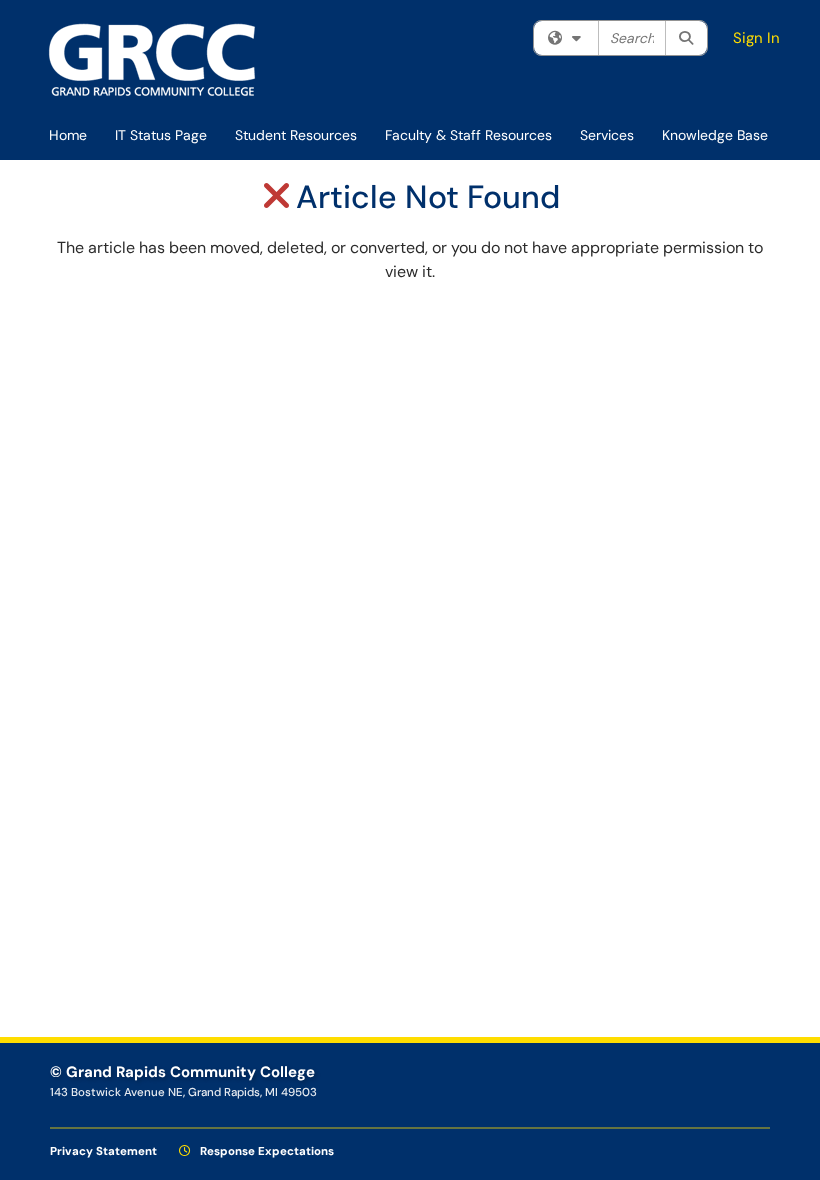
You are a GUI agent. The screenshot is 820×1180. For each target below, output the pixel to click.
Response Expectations (265, 1151)
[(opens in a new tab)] (152, 60)
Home (68, 135)
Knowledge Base (715, 135)
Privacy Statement (103, 1151)
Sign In (756, 38)
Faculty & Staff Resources (468, 135)
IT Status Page (161, 135)
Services (607, 135)
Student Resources (296, 135)
